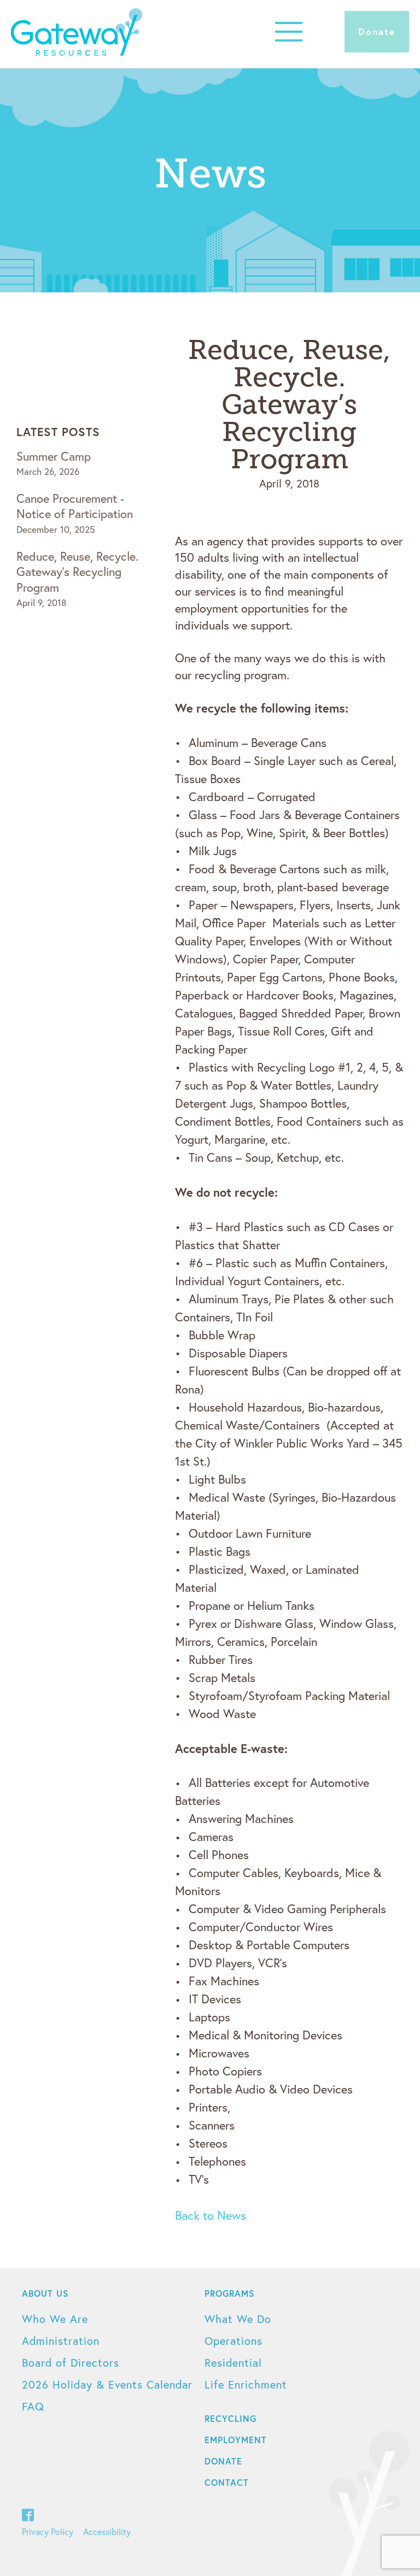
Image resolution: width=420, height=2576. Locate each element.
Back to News (211, 2215)
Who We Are (55, 2319)
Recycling (231, 2418)
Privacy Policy (48, 2531)
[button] (289, 31)
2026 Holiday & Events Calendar (107, 2384)
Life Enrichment (246, 2384)
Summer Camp (54, 456)
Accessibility (107, 2531)
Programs (230, 2293)
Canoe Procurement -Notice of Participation (75, 506)
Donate (377, 31)
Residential (233, 2363)
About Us (45, 2293)
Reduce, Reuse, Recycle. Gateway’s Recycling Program (77, 572)
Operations (234, 2341)
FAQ (33, 2406)
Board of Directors (71, 2363)
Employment (236, 2440)
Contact (227, 2482)
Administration (61, 2341)
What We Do (238, 2319)
